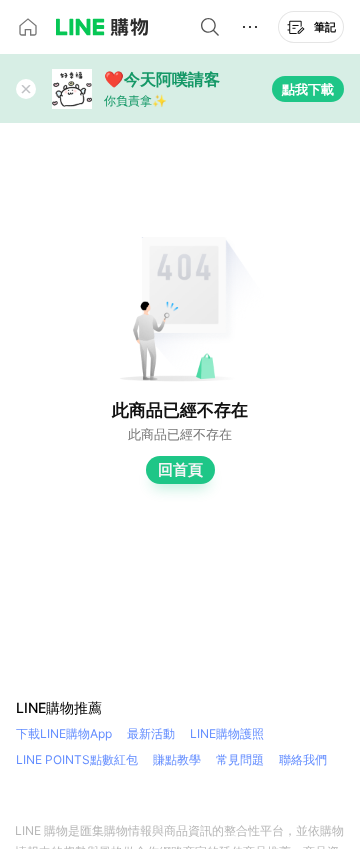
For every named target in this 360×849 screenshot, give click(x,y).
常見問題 (240, 759)
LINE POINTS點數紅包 (77, 759)
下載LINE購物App (64, 733)
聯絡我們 (303, 759)
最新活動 (151, 733)
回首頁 (180, 469)
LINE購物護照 (227, 733)
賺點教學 (177, 759)
